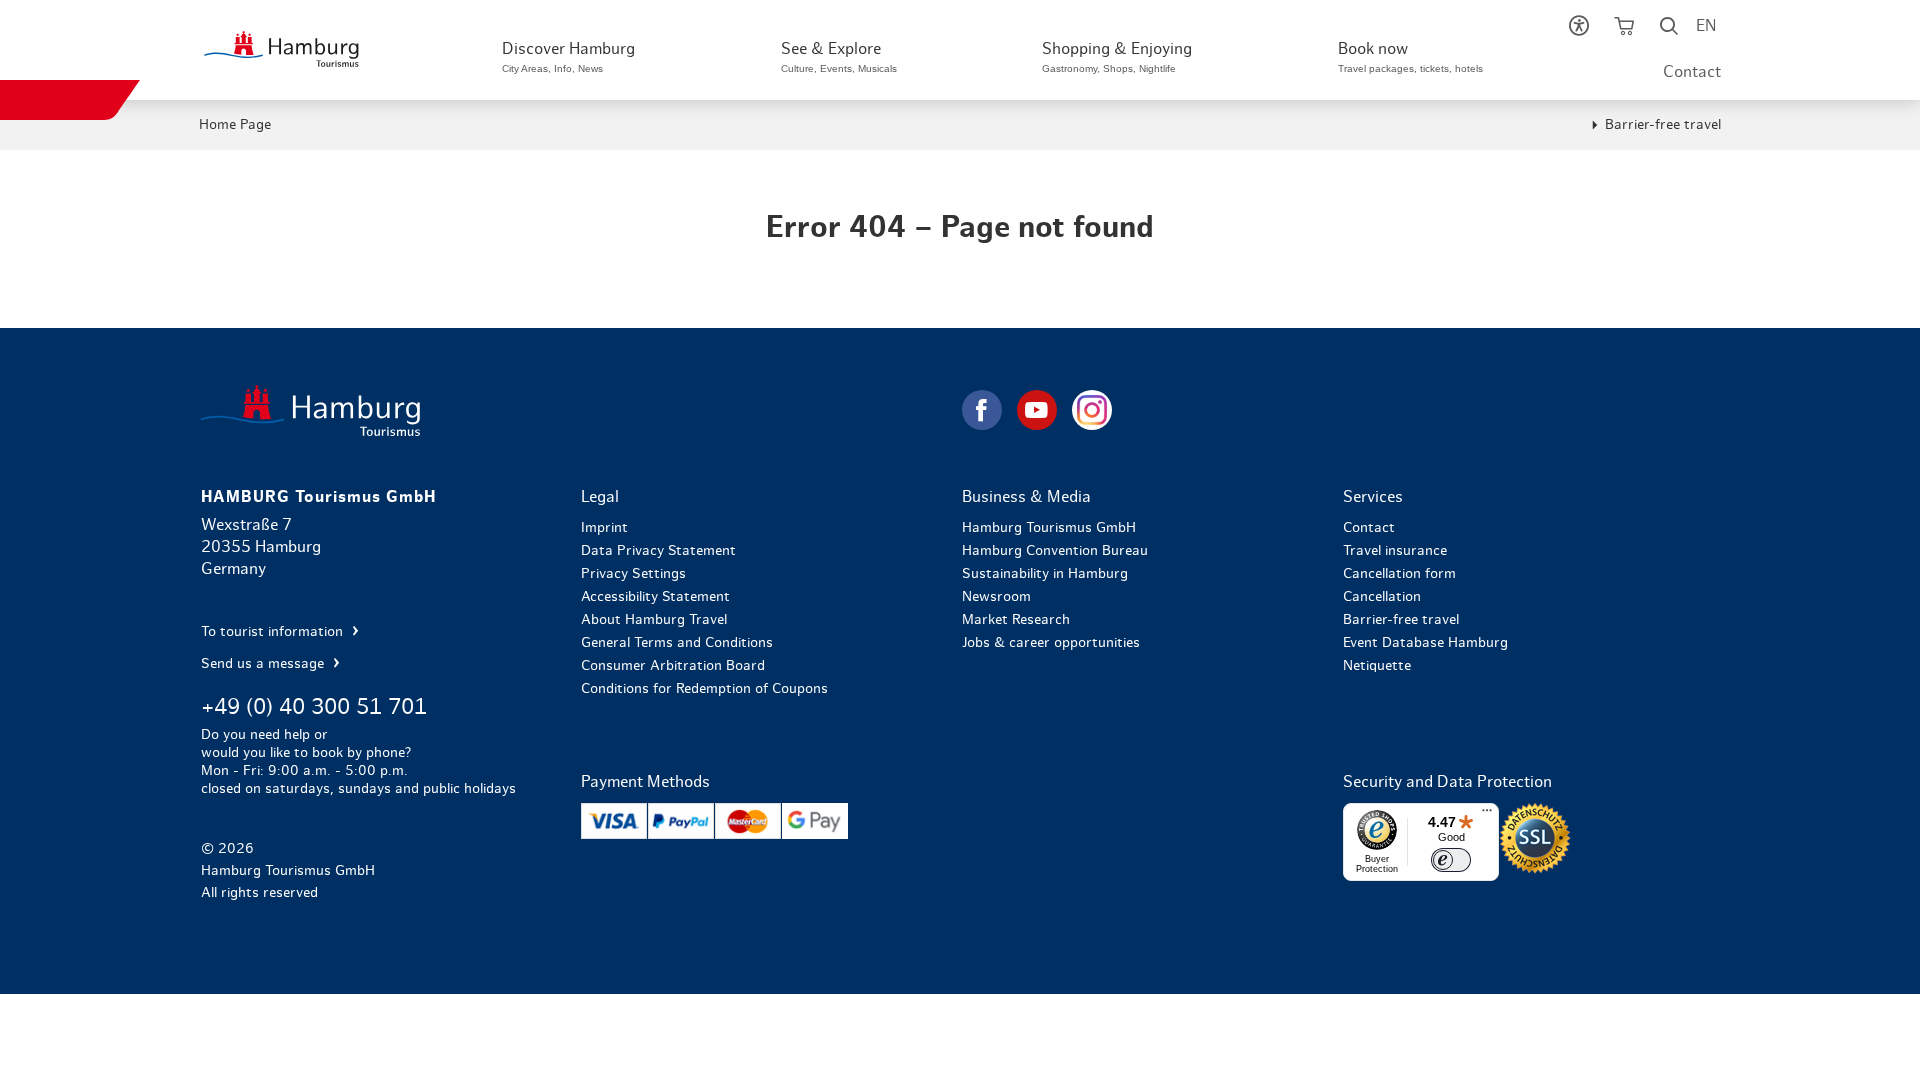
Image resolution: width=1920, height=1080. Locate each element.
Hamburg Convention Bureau (1055, 551)
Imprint (604, 528)
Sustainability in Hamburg (1045, 574)
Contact (1692, 72)
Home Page (235, 125)
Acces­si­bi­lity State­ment (655, 597)
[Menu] (1487, 815)
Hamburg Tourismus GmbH (1049, 528)
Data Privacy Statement (658, 551)
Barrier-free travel (1663, 125)
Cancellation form (1399, 574)
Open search (1668, 30)
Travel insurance (1395, 551)
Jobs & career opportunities (1051, 643)
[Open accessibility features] (1578, 30)
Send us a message (264, 664)
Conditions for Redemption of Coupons (704, 689)
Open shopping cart (1623, 30)
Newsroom (996, 597)
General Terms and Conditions (677, 643)
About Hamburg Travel (654, 620)
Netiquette (1377, 666)
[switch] (1451, 860)
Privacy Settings (633, 574)
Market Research (1016, 620)
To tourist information (274, 632)
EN (1706, 26)
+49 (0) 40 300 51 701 (314, 707)
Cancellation (1382, 597)
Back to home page (579, 410)
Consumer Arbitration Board (673, 666)
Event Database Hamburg (1425, 643)
